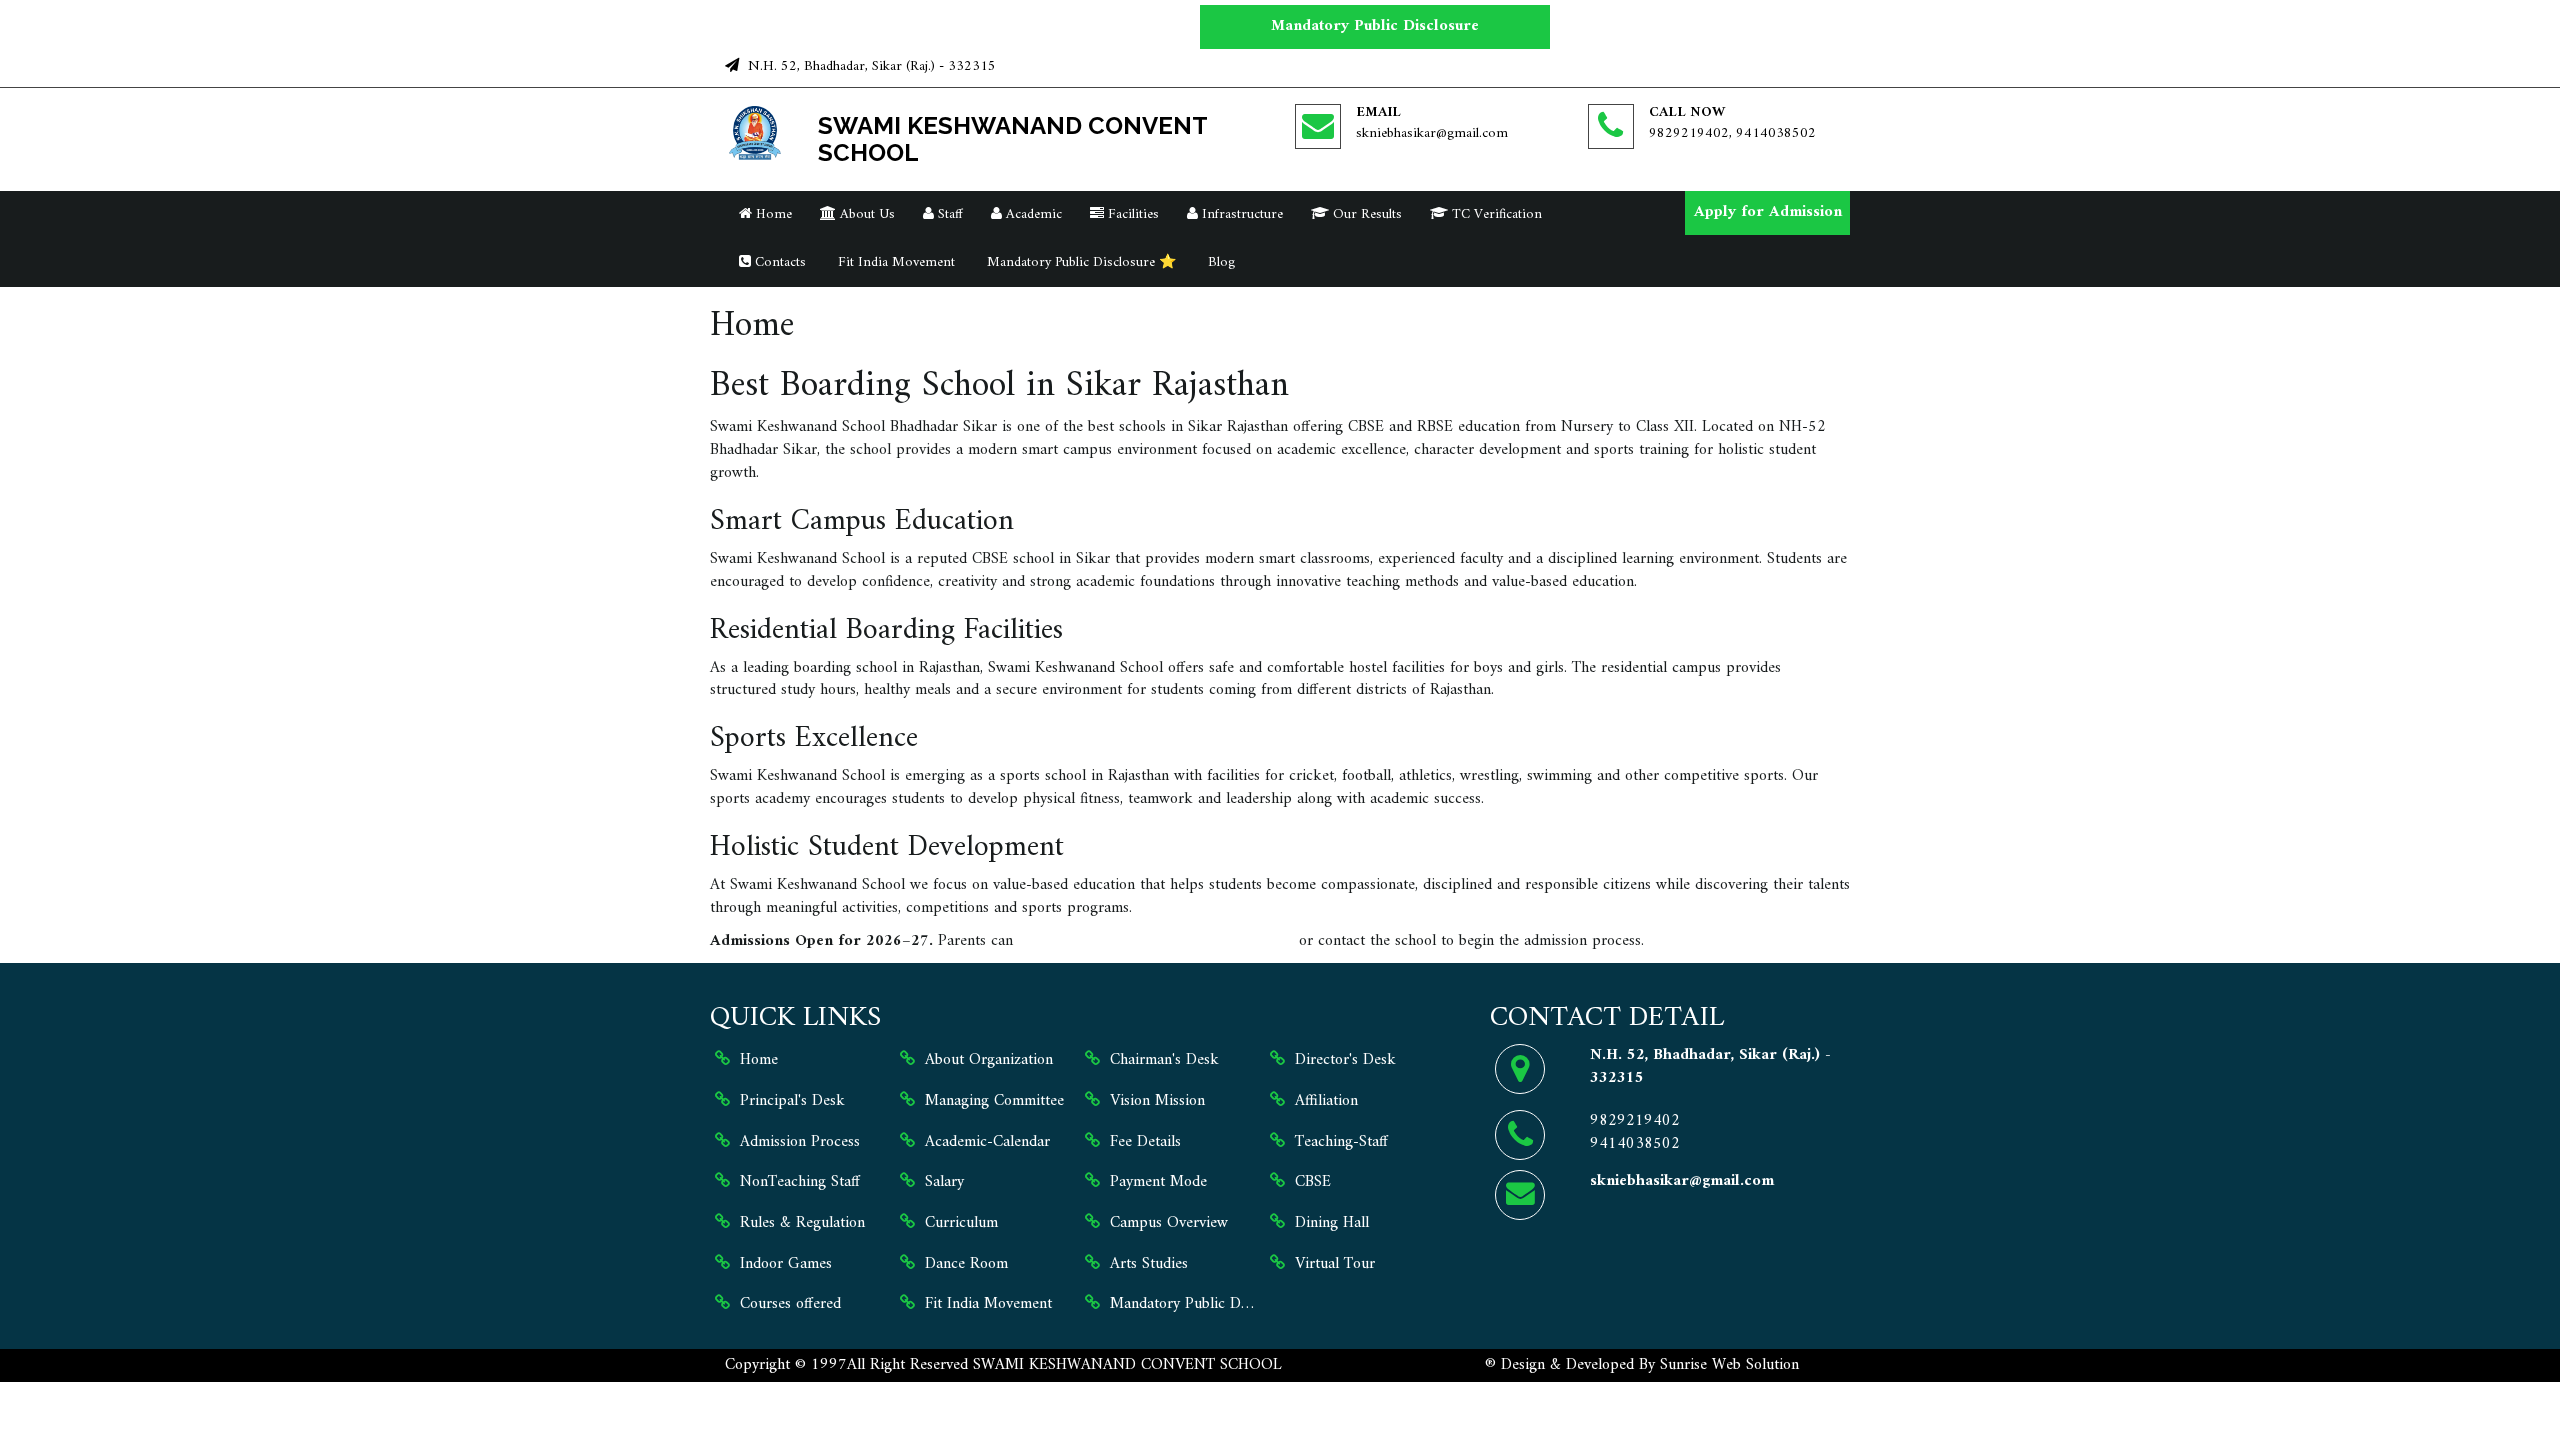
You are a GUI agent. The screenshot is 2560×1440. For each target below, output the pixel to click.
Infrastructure (1240, 214)
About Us (865, 214)
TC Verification (1495, 214)
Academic (1032, 214)
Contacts (778, 262)
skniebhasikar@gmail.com (1432, 133)
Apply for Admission (1768, 212)
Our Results (1365, 214)
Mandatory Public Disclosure (1375, 26)
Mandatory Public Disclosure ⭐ (1079, 262)
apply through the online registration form (1156, 941)
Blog (1219, 262)
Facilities (1131, 214)
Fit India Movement (894, 262)
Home (772, 214)
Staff (948, 214)
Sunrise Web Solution (1729, 1365)
